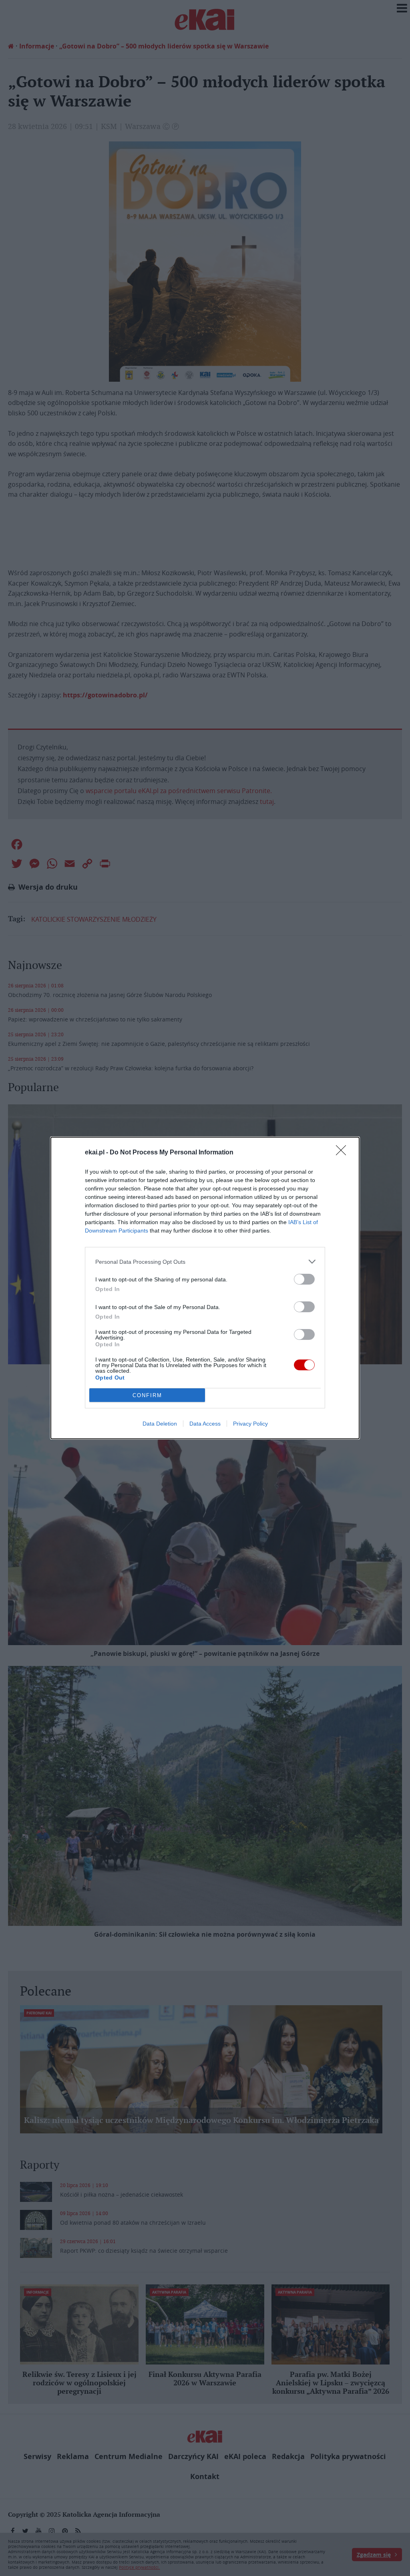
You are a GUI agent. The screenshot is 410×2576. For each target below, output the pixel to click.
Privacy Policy (250, 1424)
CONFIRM (147, 1395)
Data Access (205, 1424)
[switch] (304, 1279)
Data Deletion (160, 1424)
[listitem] (205, 1262)
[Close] (344, 1153)
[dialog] (205, 1288)
